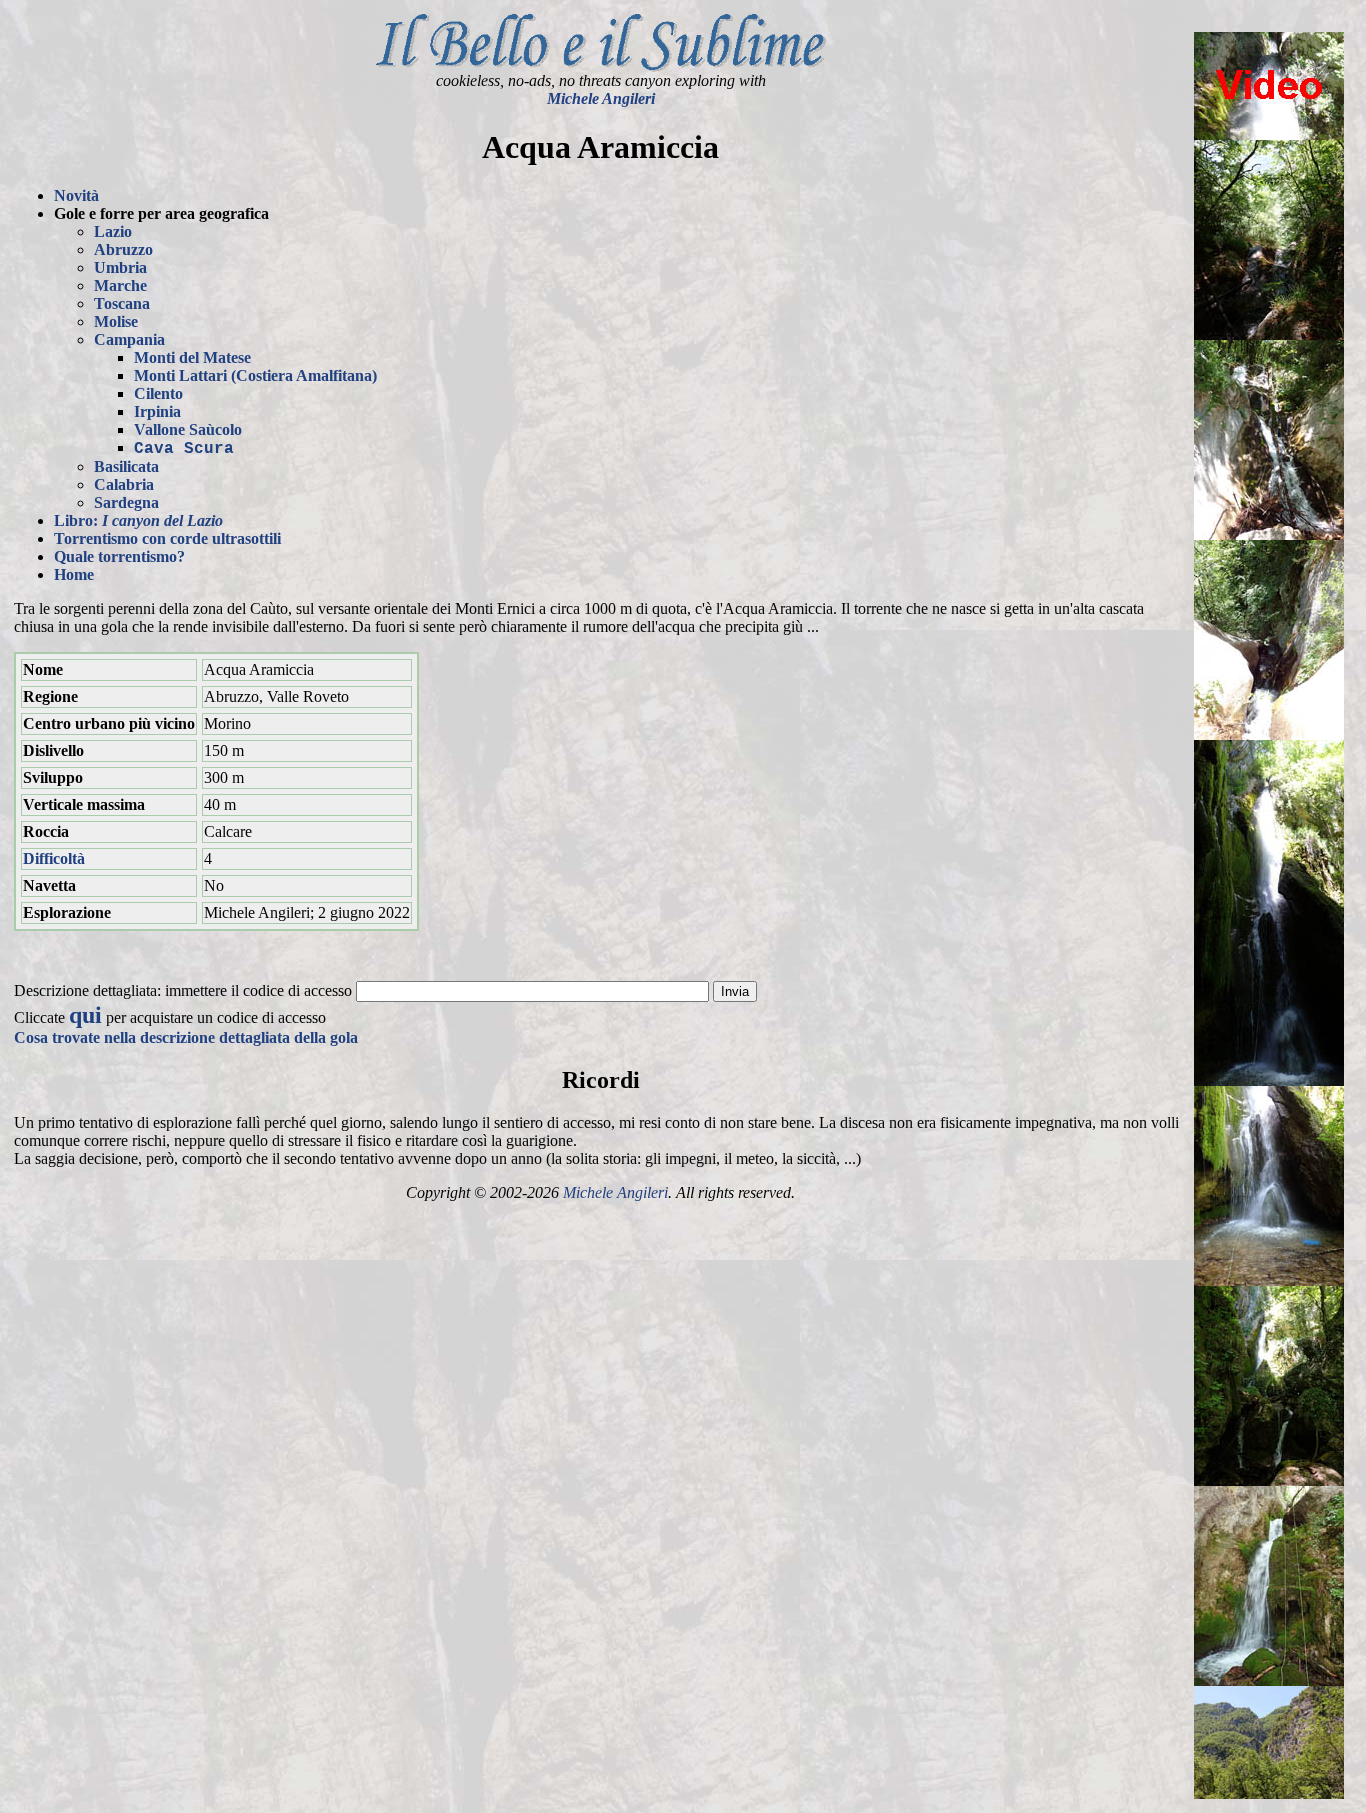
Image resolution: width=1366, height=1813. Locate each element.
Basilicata (126, 466)
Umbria (120, 267)
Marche (120, 285)
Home (74, 574)
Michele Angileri (601, 98)
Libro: (138, 520)
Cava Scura (184, 449)
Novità (76, 195)
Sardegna (126, 502)
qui (85, 1015)
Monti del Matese (192, 357)
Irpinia (157, 411)
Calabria (124, 484)
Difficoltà (54, 858)
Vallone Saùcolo (188, 429)
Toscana (122, 303)
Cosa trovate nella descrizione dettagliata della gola (186, 1037)
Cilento (158, 393)
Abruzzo (123, 249)
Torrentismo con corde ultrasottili (167, 538)
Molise (116, 321)
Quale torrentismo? (119, 556)
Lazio (113, 231)
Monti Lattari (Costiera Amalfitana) (255, 375)
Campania (129, 339)
